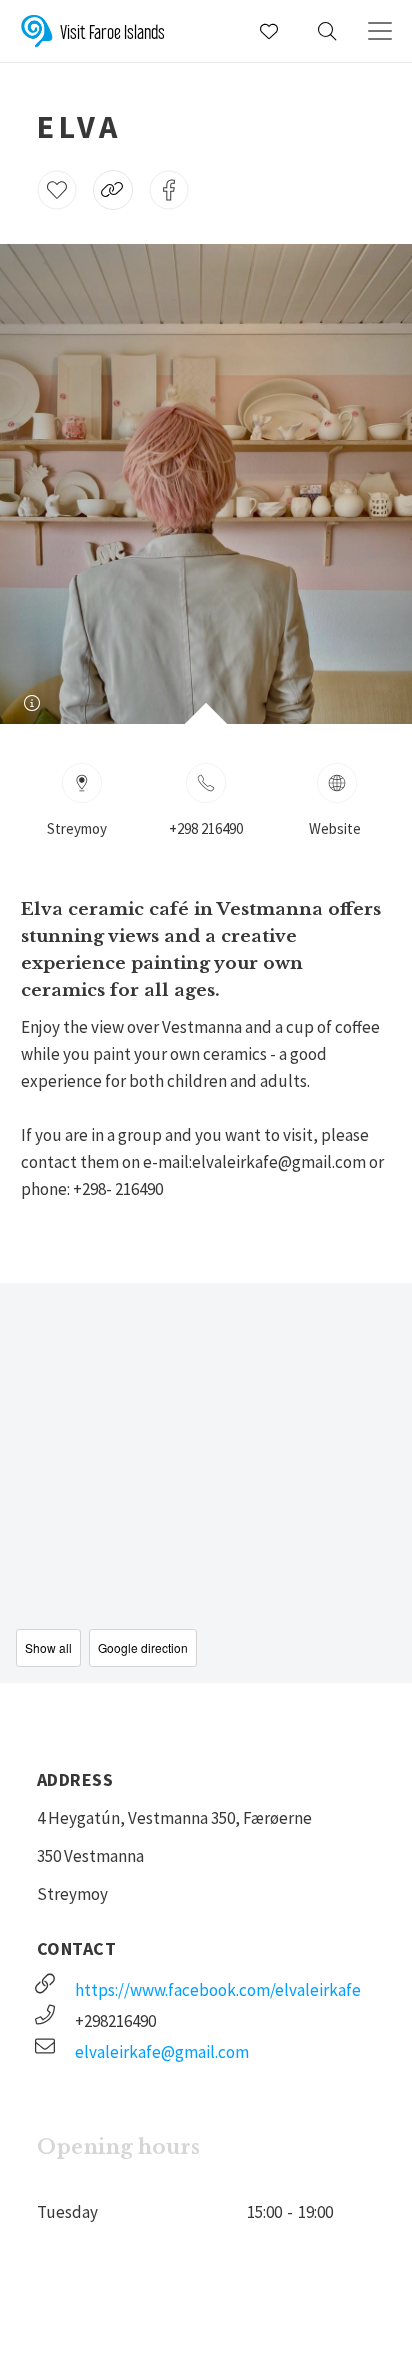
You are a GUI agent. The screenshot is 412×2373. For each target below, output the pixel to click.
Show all (48, 1647)
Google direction (143, 1647)
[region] (206, 1483)
